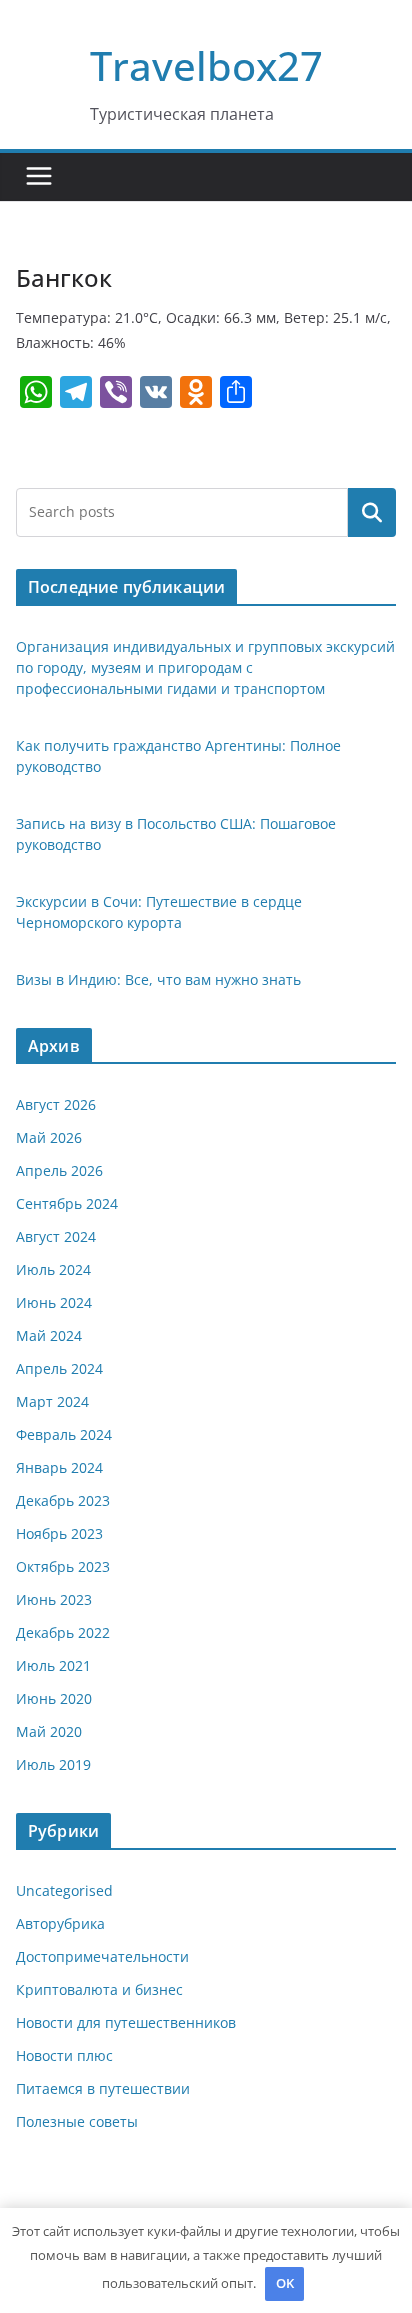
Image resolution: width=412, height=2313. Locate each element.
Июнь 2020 (54, 1698)
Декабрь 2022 (63, 1632)
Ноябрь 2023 (59, 1533)
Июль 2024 (53, 1269)
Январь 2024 (59, 1467)
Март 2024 (52, 1401)
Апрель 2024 (59, 1368)
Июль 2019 (53, 1764)
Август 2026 (56, 1104)
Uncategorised (64, 1890)
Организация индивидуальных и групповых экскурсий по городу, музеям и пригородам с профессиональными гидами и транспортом (205, 667)
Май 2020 (49, 1731)
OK (285, 2283)
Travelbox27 (206, 65)
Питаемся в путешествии (103, 2088)
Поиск (372, 512)
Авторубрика (60, 1923)
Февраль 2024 (64, 1434)
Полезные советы (77, 2121)
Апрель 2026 (59, 1170)
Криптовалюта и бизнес (99, 1989)
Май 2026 (49, 1137)
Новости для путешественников (126, 2022)
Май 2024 (49, 1335)
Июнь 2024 (54, 1302)
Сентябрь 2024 (67, 1203)
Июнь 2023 (54, 1599)
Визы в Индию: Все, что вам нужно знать (158, 979)
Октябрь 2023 (63, 1566)
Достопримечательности (102, 1956)
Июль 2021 (53, 1665)
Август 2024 (56, 1236)
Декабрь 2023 (63, 1500)
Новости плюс (64, 2055)
